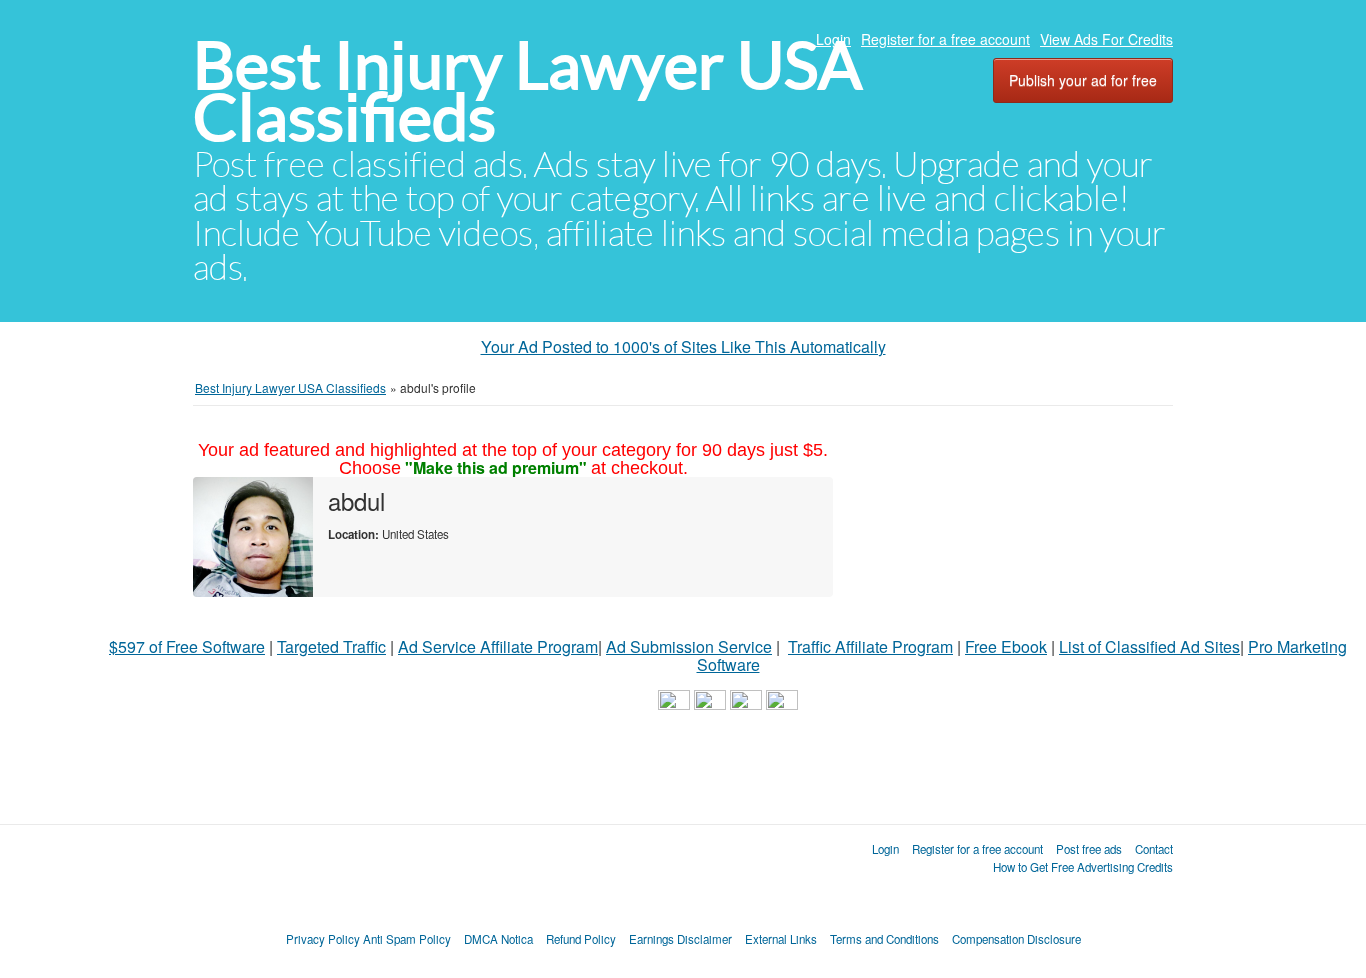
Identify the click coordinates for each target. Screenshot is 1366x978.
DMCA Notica (498, 939)
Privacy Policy (323, 939)
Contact (1154, 849)
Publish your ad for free (1083, 80)
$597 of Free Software (187, 646)
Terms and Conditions (884, 939)
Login (833, 39)
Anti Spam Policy (407, 939)
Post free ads (1089, 849)
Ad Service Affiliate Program (498, 646)
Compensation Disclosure (1016, 939)
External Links (781, 939)
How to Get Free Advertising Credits (1083, 867)
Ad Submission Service (689, 646)
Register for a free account (945, 39)
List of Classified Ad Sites (1149, 646)
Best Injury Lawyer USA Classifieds (527, 91)
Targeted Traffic (331, 646)
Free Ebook (1006, 646)
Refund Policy (581, 939)
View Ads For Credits (1106, 39)
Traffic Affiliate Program (870, 646)
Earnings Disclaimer (680, 939)
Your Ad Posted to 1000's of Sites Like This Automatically (683, 346)
